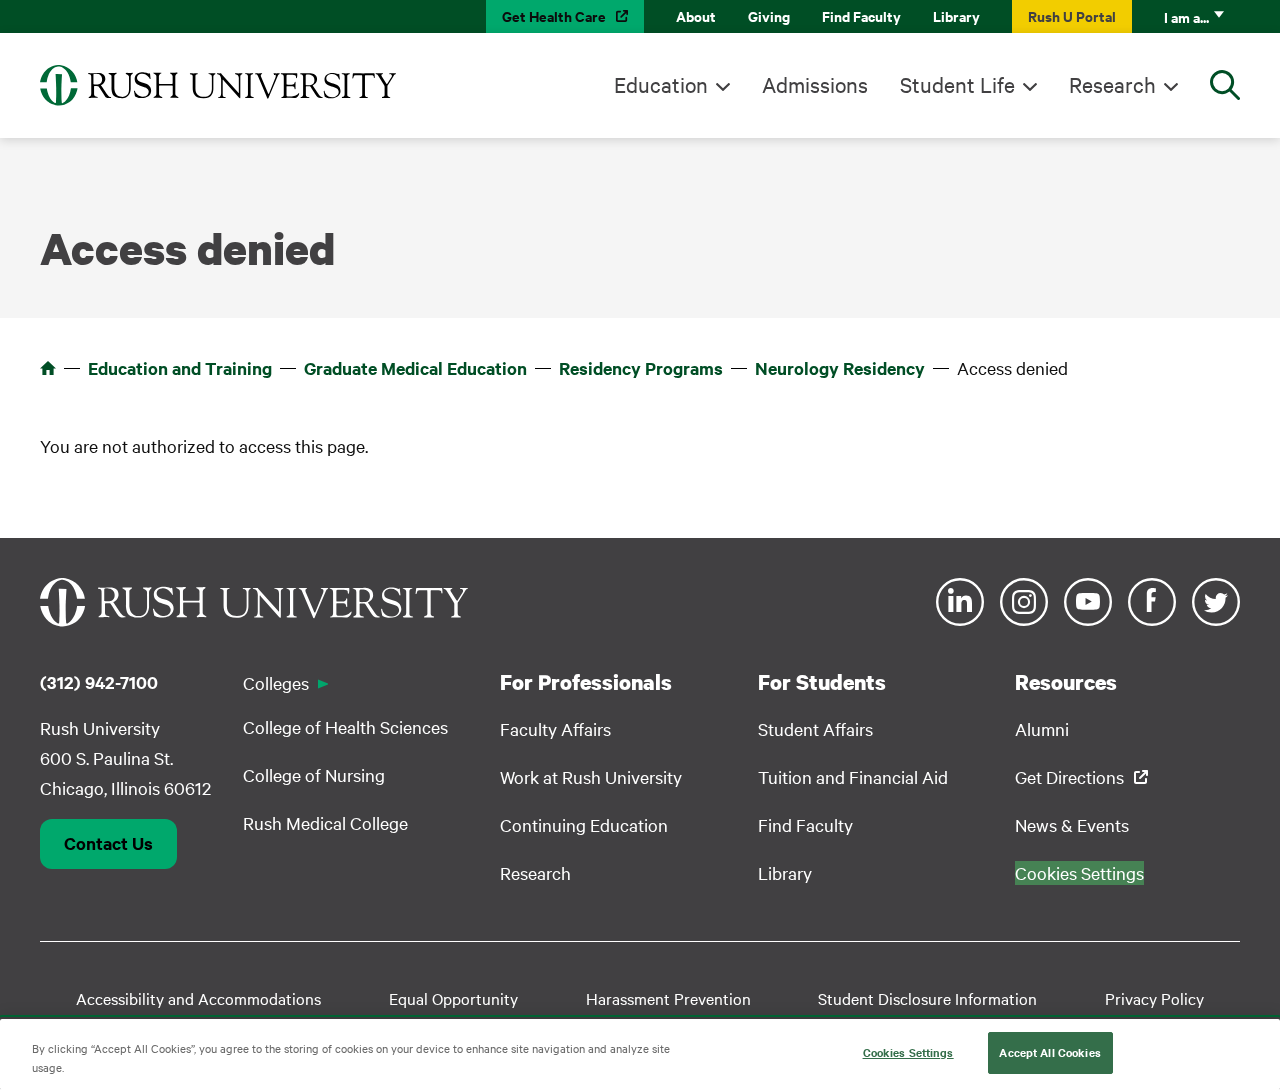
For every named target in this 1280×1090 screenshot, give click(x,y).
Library (956, 15)
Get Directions (1069, 776)
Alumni (1042, 728)
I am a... (1186, 16)
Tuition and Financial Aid (853, 776)
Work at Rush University (591, 776)
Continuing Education (584, 824)
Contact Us (108, 843)
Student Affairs (815, 728)
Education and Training (180, 368)
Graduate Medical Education (415, 368)
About (696, 15)
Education (661, 84)
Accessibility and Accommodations (198, 998)
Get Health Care (554, 15)
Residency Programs (641, 368)
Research (1112, 84)
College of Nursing (314, 774)
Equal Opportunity (453, 998)
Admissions (815, 84)
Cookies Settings (908, 1052)
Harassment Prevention (668, 998)
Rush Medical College (325, 822)
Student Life (957, 84)
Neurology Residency (840, 368)
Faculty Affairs (555, 728)
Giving (769, 15)
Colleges (276, 682)
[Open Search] (1225, 85)
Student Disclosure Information (927, 998)
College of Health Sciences (345, 726)
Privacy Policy (1154, 998)
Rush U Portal (1072, 15)
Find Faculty (861, 15)
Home (48, 368)
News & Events (1072, 824)
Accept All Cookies (1049, 1052)
